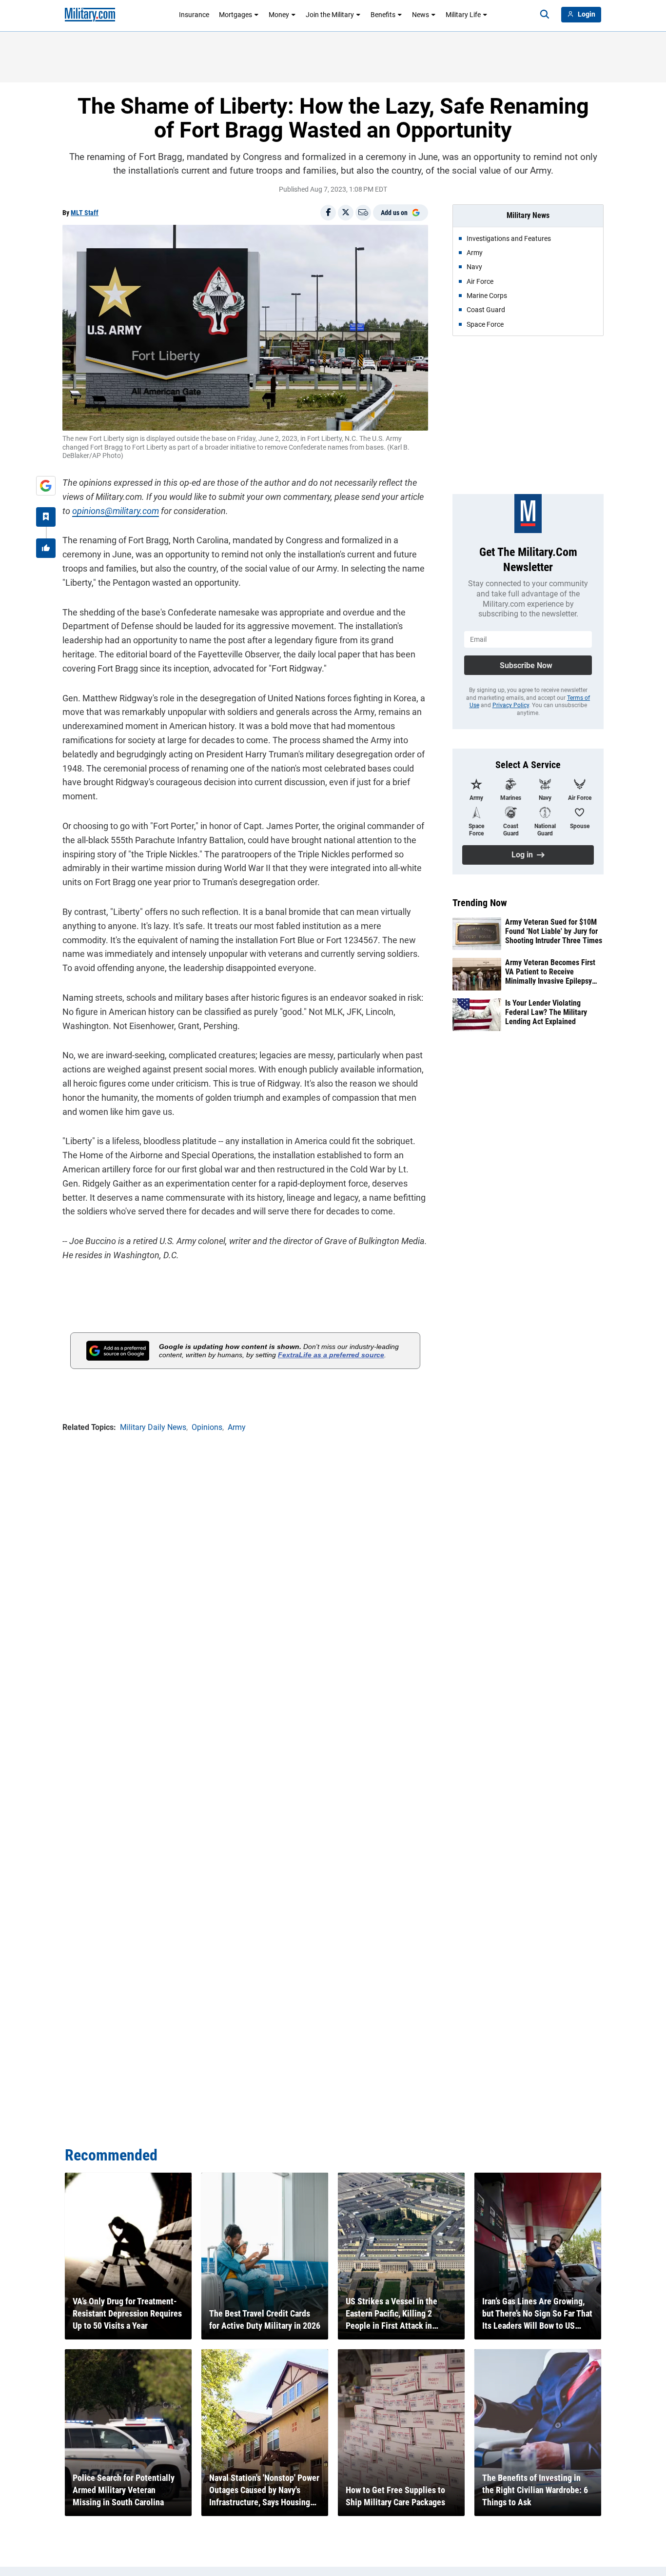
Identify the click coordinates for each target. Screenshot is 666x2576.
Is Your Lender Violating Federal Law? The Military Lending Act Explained (546, 1012)
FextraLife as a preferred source (331, 1355)
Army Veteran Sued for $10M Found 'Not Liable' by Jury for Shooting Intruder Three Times (554, 931)
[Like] (46, 548)
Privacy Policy (511, 705)
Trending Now (480, 903)
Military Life (463, 15)
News (421, 15)
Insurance (194, 15)
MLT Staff (85, 213)
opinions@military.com (116, 511)
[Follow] (46, 517)
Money (279, 15)
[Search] (545, 15)
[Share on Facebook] (328, 213)
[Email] (363, 213)
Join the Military (330, 15)
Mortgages (235, 15)
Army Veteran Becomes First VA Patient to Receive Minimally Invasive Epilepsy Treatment (550, 972)
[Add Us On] (46, 486)
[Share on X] (346, 213)
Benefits (383, 15)
